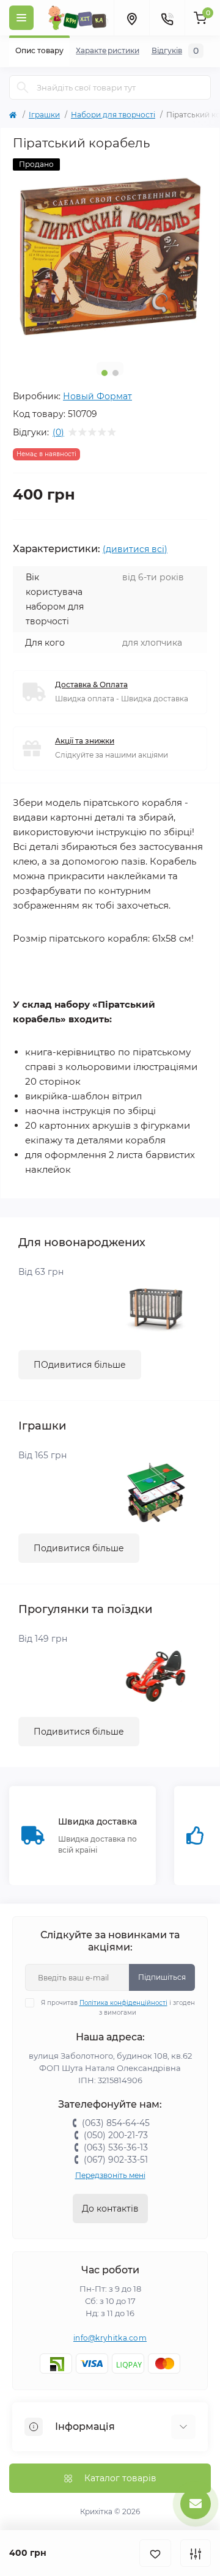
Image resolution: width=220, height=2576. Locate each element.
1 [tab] (105, 373)
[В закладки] (155, 2553)
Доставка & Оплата (91, 685)
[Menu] (21, 18)
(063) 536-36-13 (116, 2147)
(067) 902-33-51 (116, 2160)
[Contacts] (167, 18)
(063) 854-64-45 (116, 2123)
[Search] (23, 87)
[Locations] (131, 18)
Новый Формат (97, 396)
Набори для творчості (113, 115)
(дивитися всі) (135, 549)
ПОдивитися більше (80, 1365)
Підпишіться (162, 1977)
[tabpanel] (110, 256)
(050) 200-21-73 (116, 2135)
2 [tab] (116, 373)
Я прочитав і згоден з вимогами (118, 2008)
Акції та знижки (85, 741)
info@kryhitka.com (110, 2338)
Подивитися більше (79, 1548)
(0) (58, 432)
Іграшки (44, 115)
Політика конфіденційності (123, 2003)
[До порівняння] (196, 2553)
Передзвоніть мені (110, 2175)
